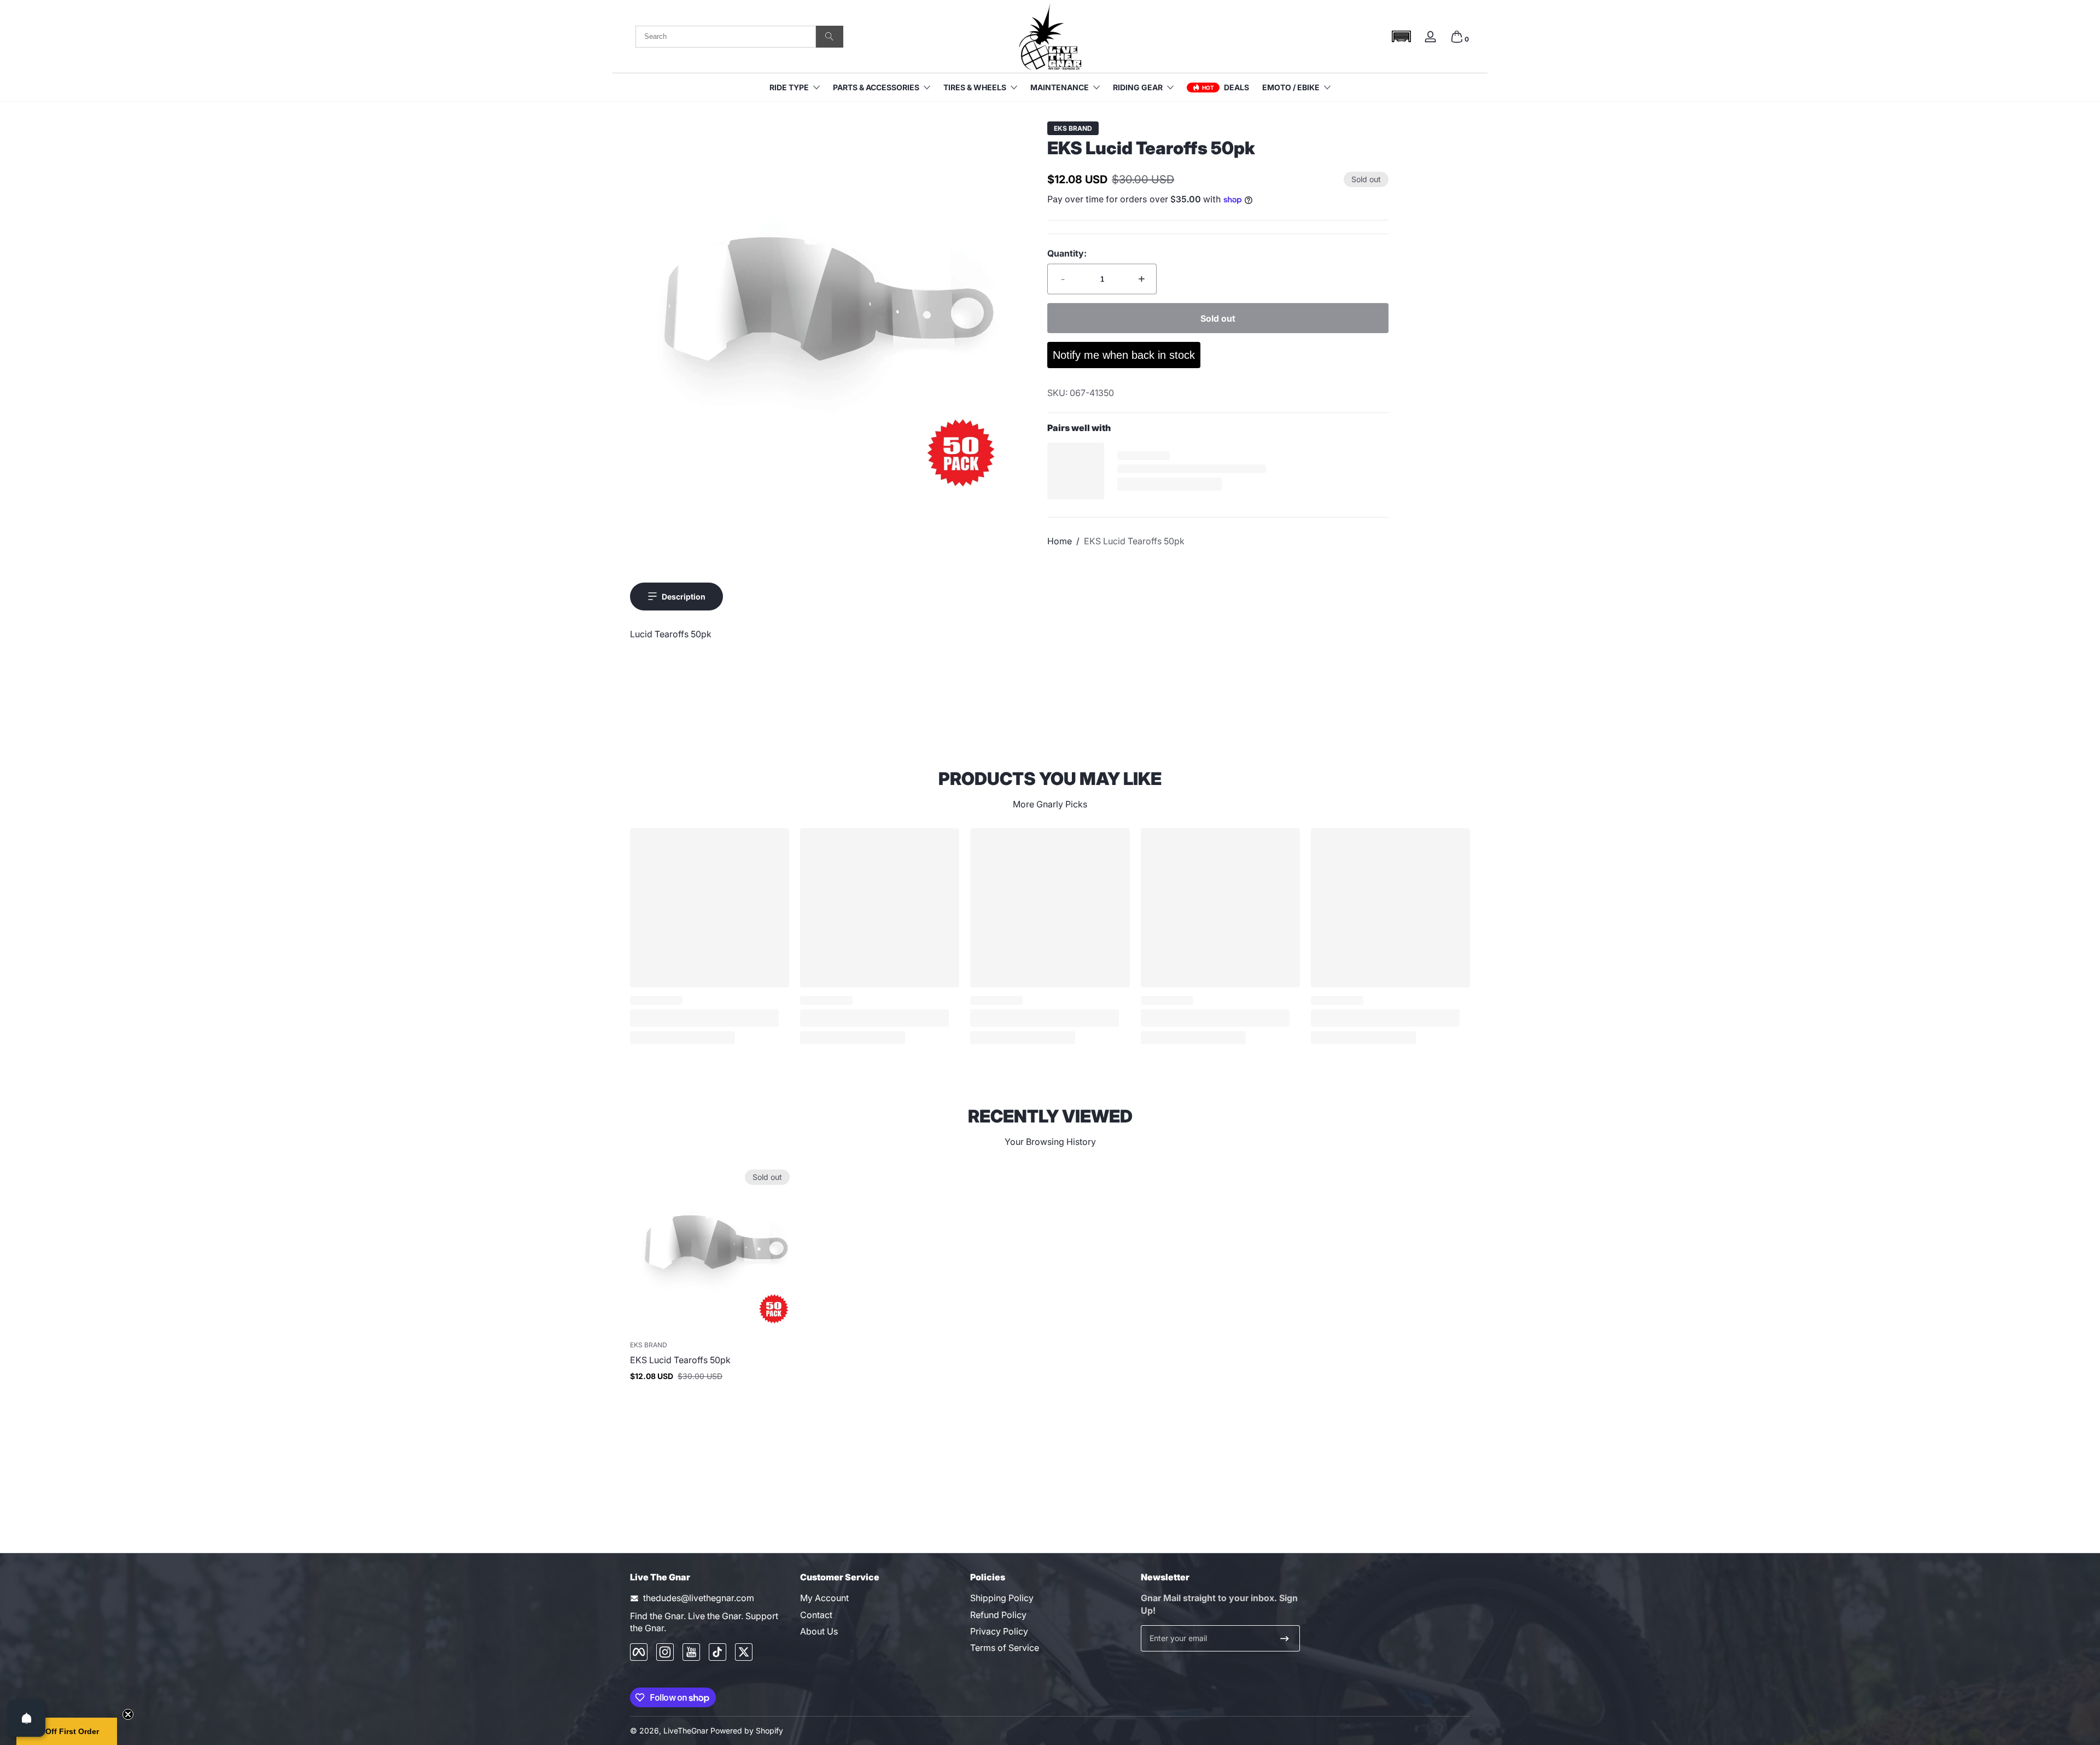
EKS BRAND (1073, 129)
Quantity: (1067, 253)
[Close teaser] (128, 1714)
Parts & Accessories (876, 87)
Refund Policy (998, 1615)
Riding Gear (1138, 87)
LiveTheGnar (686, 1731)
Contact (816, 1615)
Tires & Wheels (975, 87)
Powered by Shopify (747, 1731)
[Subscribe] (1285, 1638)
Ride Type (789, 87)
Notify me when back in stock (1124, 355)
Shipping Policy (1002, 1598)
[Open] (27, 1718)
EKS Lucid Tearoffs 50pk (1134, 541)
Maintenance (1060, 87)
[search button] (830, 37)
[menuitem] (880, 1598)
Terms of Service (1005, 1648)
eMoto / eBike (1291, 87)
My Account (824, 1598)
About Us (819, 1631)
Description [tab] (684, 597)
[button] (1401, 36)
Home (1060, 541)
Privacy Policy (999, 1631)
